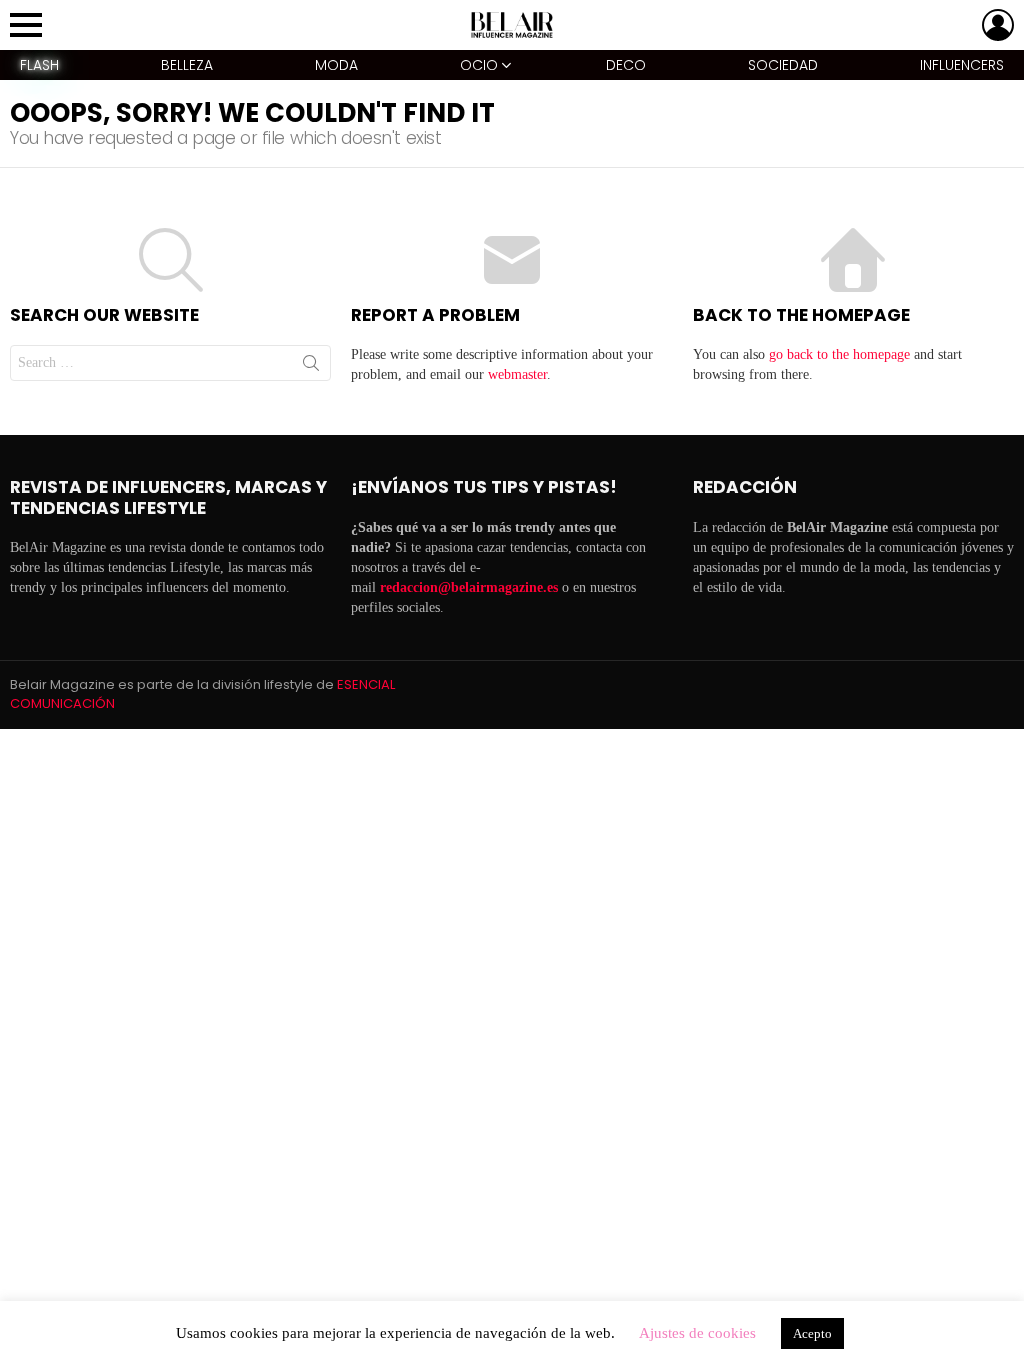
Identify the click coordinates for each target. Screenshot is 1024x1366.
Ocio (479, 65)
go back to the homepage (839, 354)
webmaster (517, 374)
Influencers (962, 65)
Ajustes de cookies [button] (697, 1333)
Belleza (187, 65)
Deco (626, 65)
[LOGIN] (998, 25)
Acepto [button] (812, 1333)
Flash (39, 65)
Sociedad (783, 65)
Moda (336, 65)
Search (311, 367)
